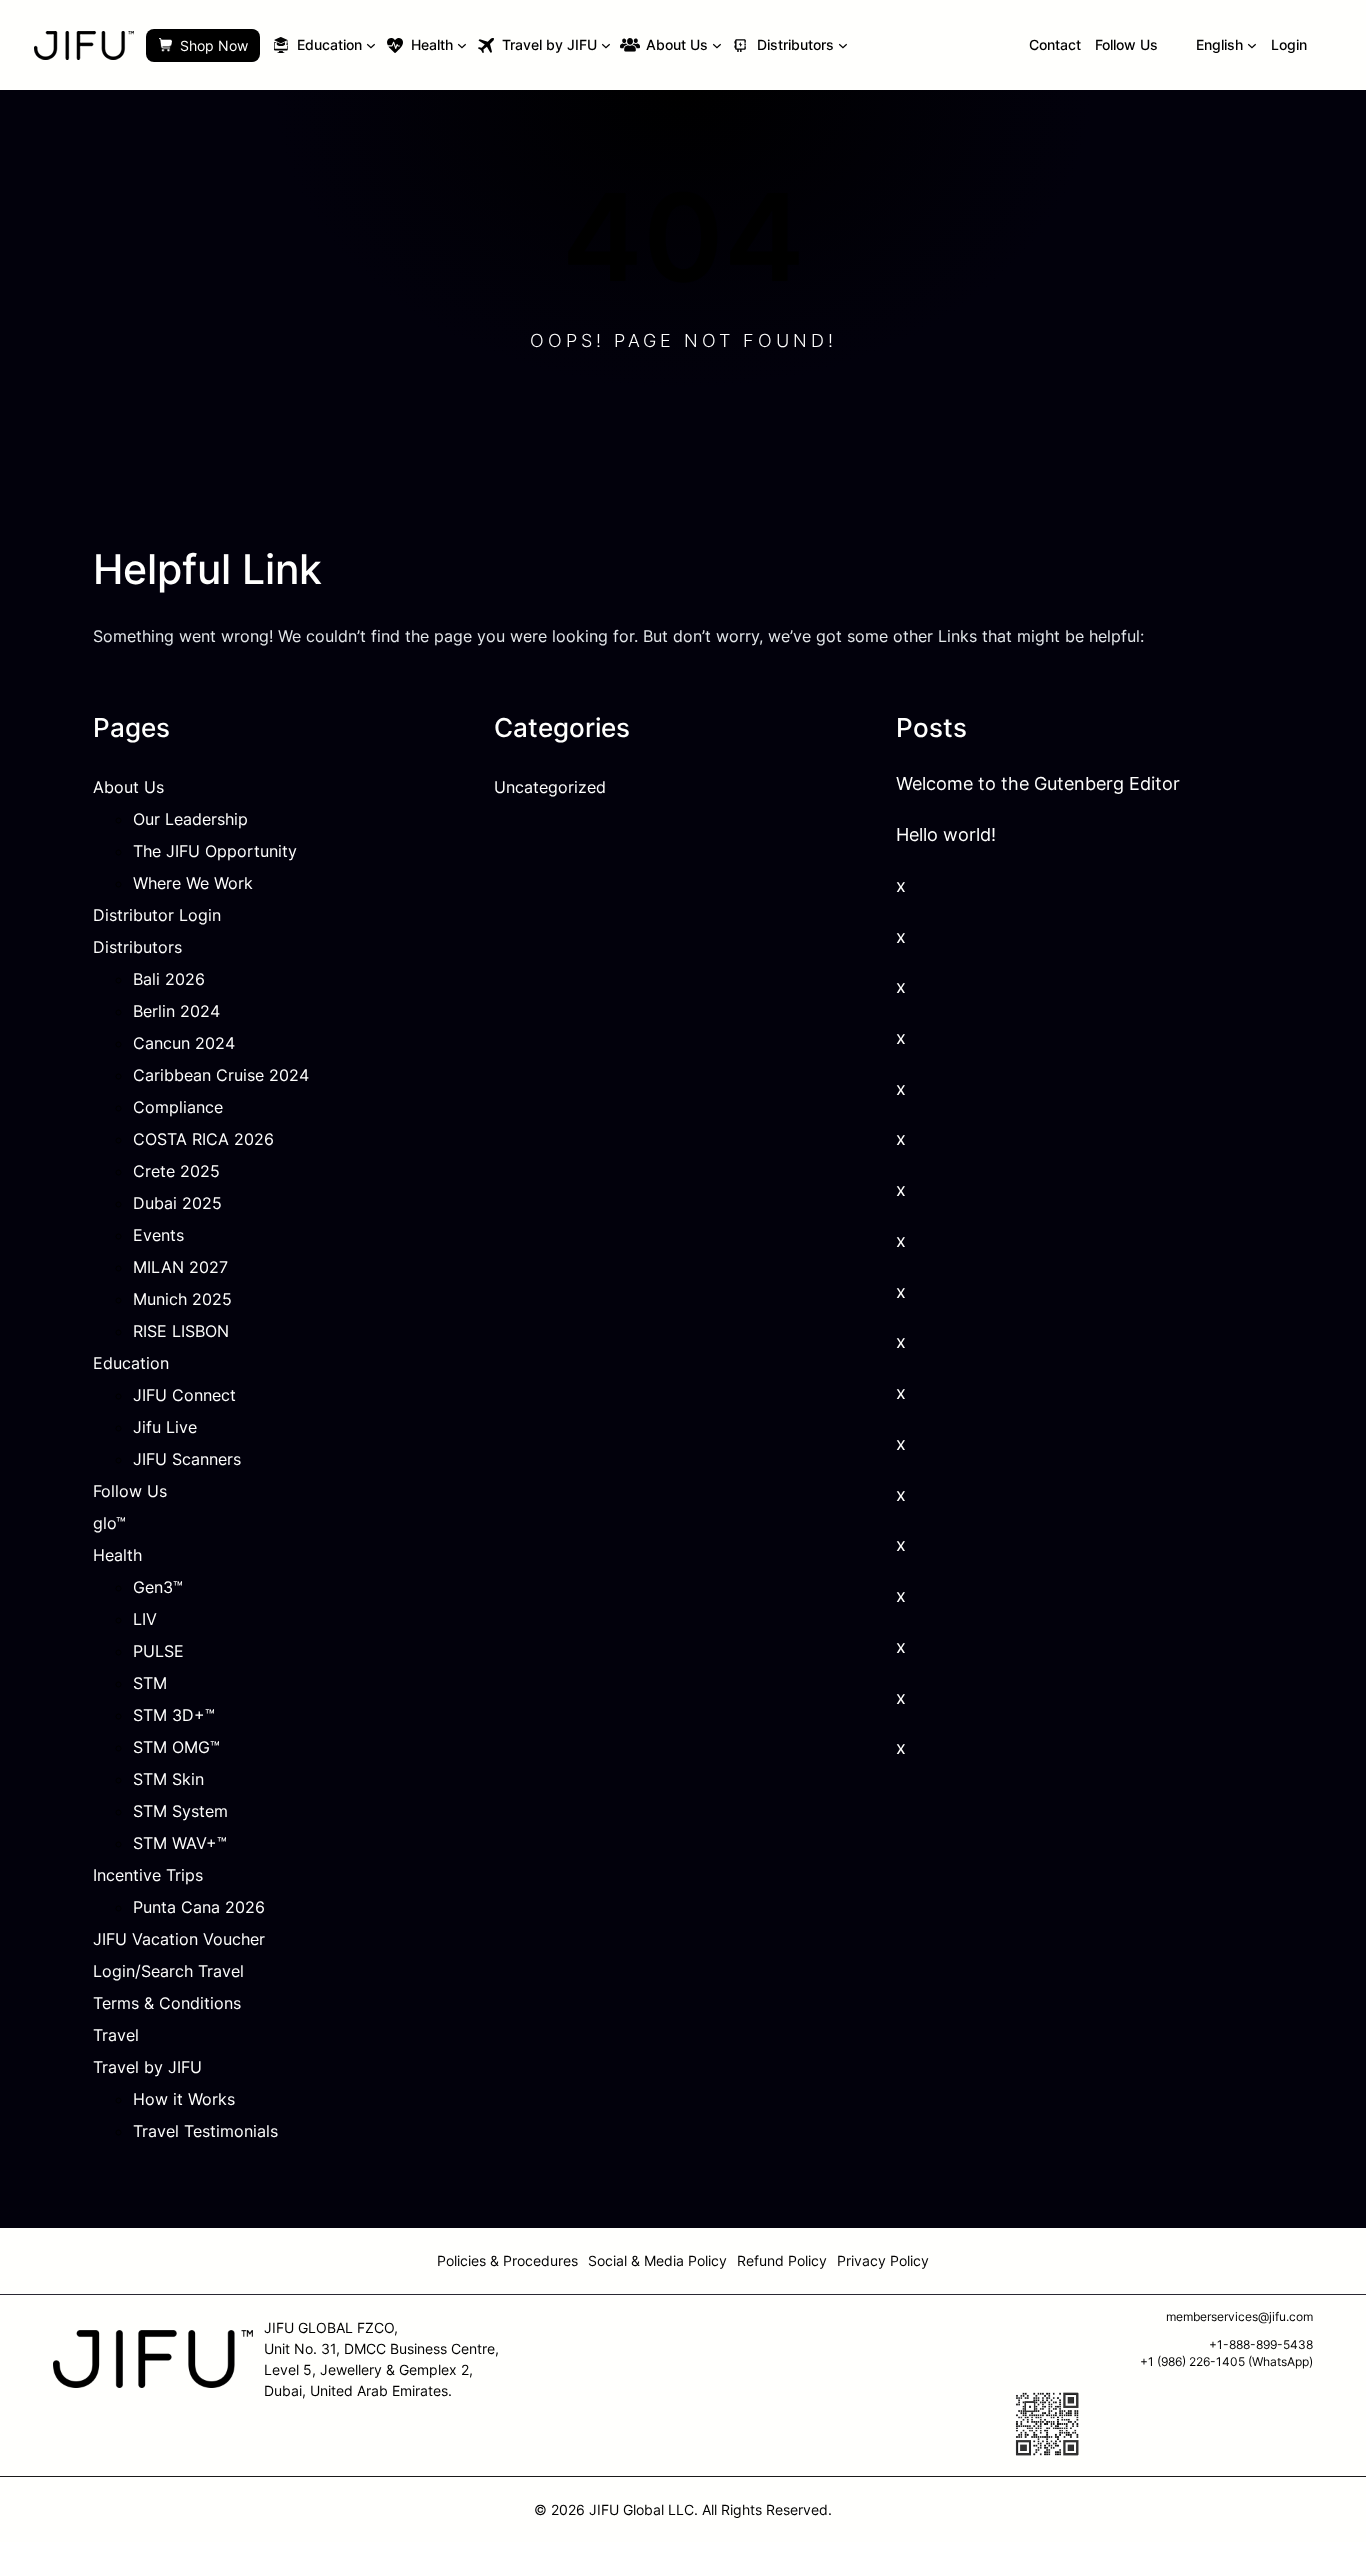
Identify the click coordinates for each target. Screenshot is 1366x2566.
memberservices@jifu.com (1239, 2316)
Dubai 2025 (177, 1203)
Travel (116, 2035)
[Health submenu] (462, 45)
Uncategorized (550, 787)
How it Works (184, 2099)
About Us (128, 787)
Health (117, 1555)
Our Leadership (190, 819)
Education (131, 1363)
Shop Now (214, 45)
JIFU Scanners (187, 1459)
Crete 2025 (176, 1171)
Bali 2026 (169, 979)
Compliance (178, 1107)
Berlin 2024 (176, 1011)
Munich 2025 (182, 1299)
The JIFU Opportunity (215, 851)
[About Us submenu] (717, 45)
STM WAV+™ (180, 1843)
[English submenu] (1252, 45)
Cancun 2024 (184, 1043)
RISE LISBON (181, 1331)
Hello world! (946, 834)
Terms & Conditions (167, 2003)
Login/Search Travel (168, 1971)
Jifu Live (165, 1427)
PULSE (158, 1651)
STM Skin (168, 1779)
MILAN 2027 (180, 1267)
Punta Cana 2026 (199, 1907)
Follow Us (130, 1491)
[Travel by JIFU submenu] (606, 45)
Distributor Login (157, 915)
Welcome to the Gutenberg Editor (1038, 783)
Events (158, 1235)
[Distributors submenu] (843, 45)
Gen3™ (158, 1587)
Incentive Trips (148, 1875)
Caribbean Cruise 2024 (221, 1075)
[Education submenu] (371, 45)
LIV (145, 1619)
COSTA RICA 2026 (203, 1139)
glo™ (109, 1523)
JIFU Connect (184, 1395)
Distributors (137, 947)
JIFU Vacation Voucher (179, 1939)
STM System (180, 1811)
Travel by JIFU (147, 2067)
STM (150, 1683)
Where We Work (193, 883)
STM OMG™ (176, 1747)
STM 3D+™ (174, 1715)
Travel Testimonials (205, 2131)
